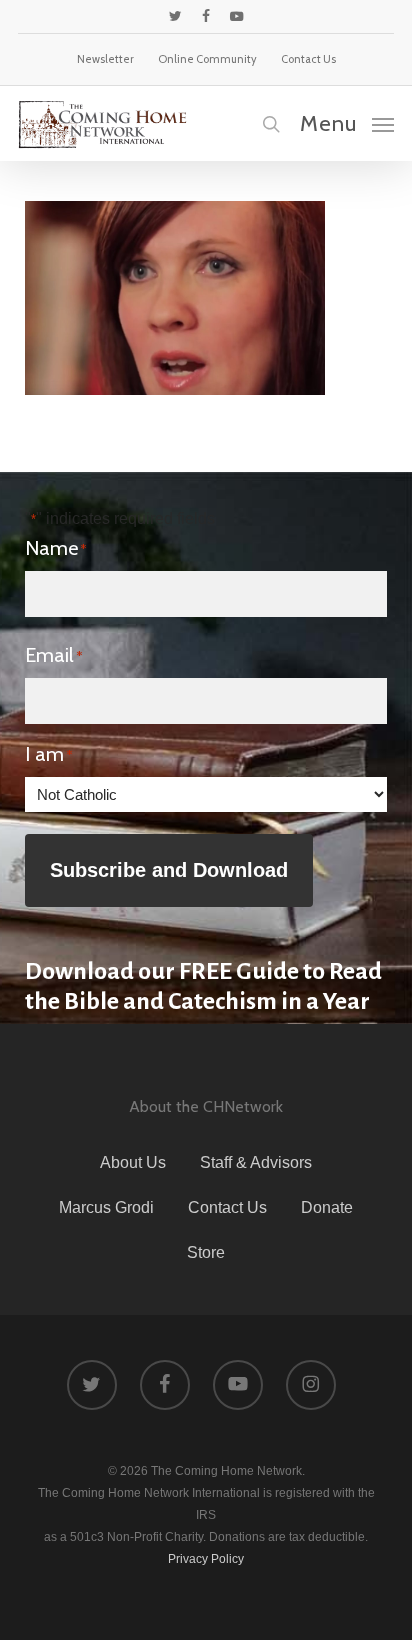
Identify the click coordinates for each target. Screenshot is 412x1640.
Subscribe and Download (169, 870)
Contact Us (227, 1207)
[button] (347, 123)
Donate (327, 1207)
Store (206, 1252)
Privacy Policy (206, 1559)
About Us (133, 1162)
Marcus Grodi (106, 1207)
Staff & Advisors (256, 1162)
